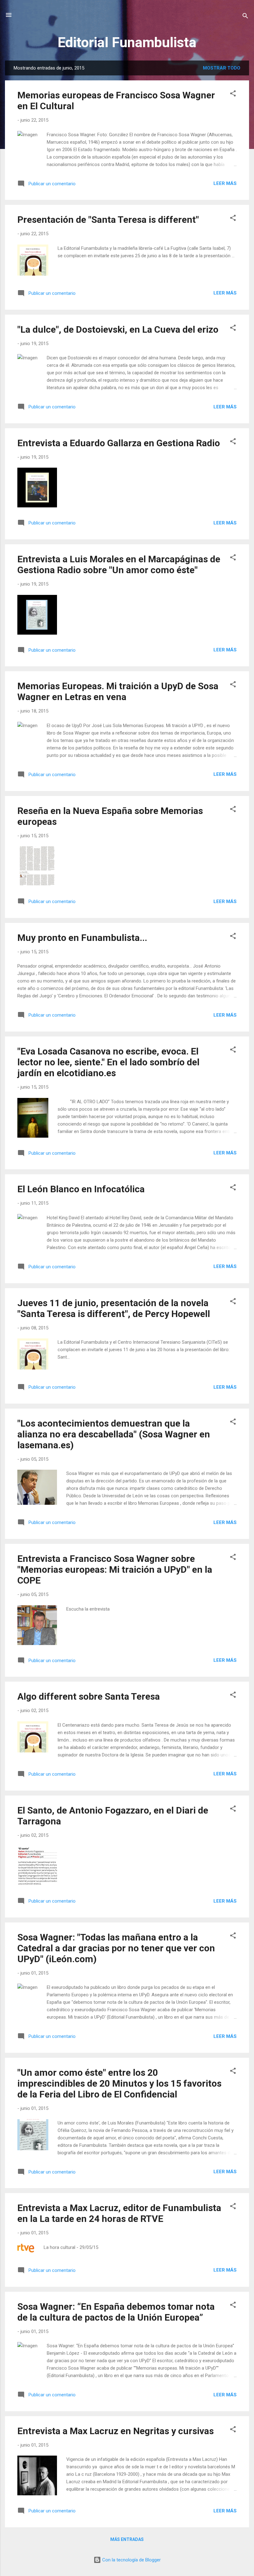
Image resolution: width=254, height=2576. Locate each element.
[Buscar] (245, 17)
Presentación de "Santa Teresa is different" (108, 220)
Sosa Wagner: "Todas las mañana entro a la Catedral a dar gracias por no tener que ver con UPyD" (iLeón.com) (116, 1948)
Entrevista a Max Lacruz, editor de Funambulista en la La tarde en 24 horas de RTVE (119, 2213)
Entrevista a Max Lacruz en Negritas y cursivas (116, 2431)
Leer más (225, 183)
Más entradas (127, 2539)
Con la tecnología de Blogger (131, 2560)
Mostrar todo (222, 68)
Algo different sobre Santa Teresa (89, 1696)
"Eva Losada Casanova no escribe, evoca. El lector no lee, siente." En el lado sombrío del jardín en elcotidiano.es (108, 1062)
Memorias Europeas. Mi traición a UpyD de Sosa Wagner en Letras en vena (118, 691)
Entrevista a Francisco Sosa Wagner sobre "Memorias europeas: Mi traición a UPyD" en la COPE (115, 1569)
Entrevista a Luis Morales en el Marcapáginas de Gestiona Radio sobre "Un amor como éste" (119, 564)
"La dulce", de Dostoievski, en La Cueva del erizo (118, 329)
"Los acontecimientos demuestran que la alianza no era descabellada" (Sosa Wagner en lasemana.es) (114, 1434)
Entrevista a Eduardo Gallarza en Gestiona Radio (119, 443)
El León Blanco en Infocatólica (81, 1189)
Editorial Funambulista (127, 42)
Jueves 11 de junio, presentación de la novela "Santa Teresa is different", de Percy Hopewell (114, 1308)
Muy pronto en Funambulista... (82, 938)
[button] (233, 94)
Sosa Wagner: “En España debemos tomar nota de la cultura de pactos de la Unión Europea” (116, 2312)
